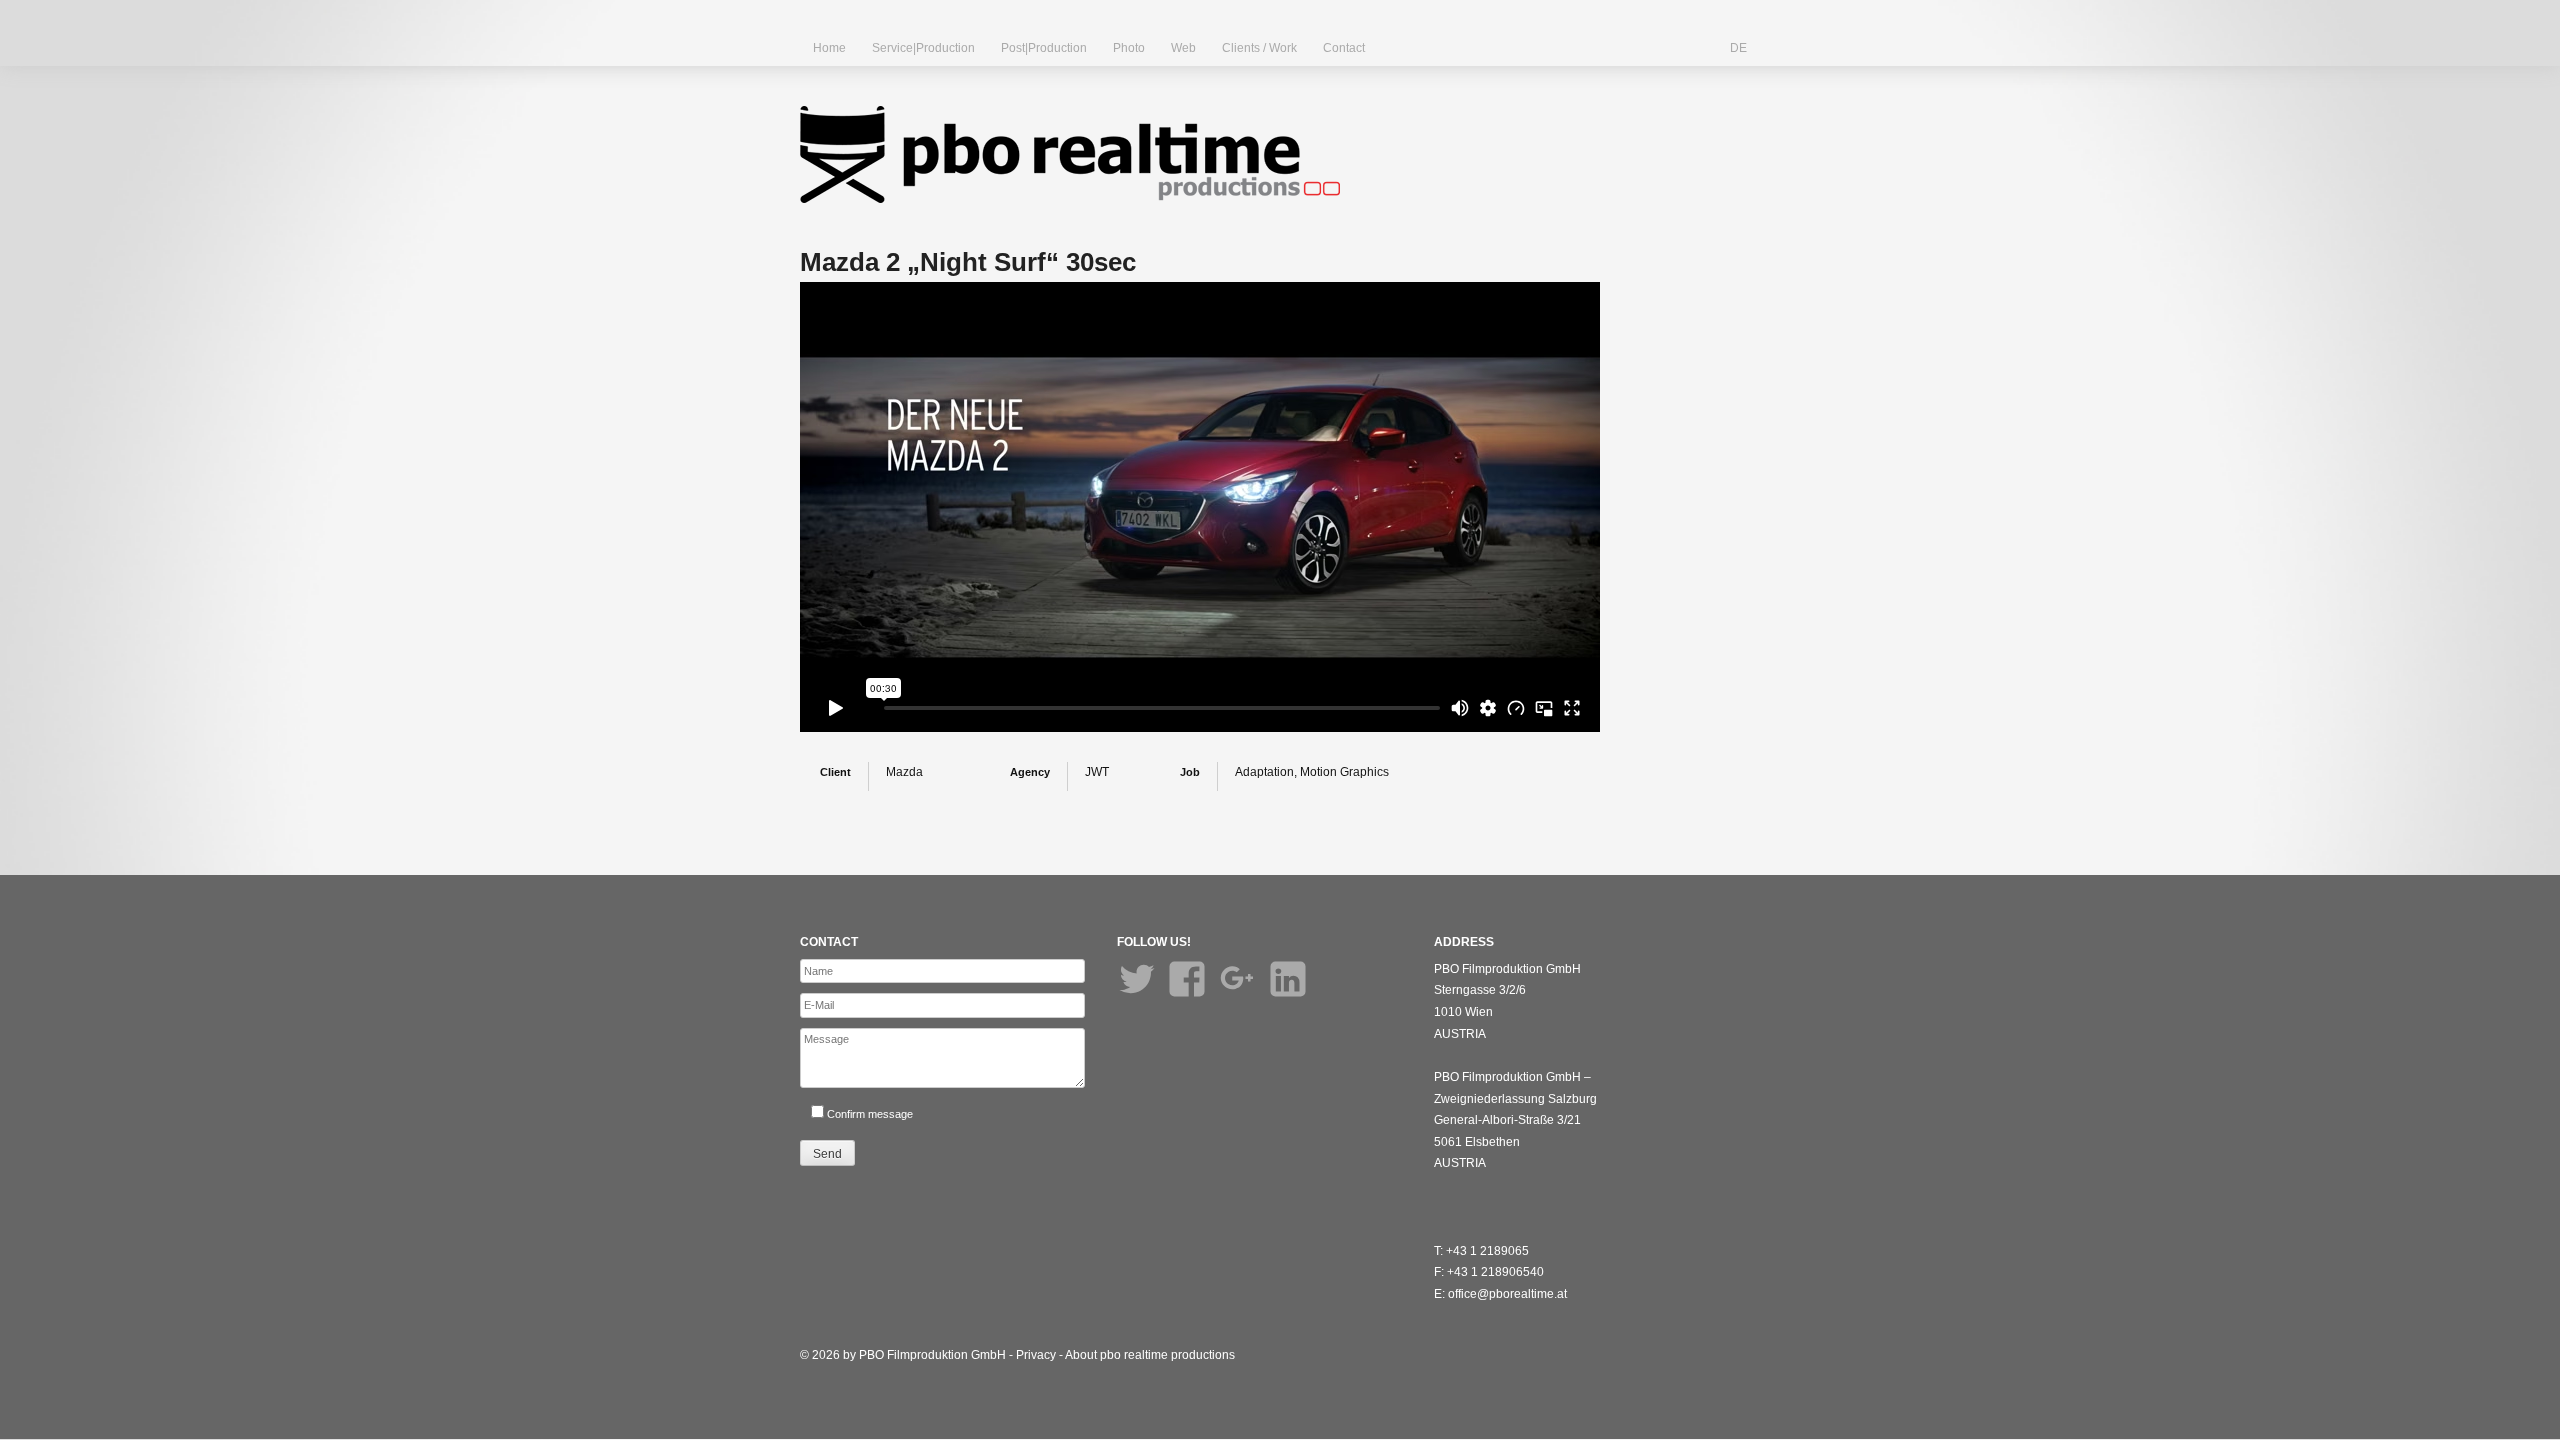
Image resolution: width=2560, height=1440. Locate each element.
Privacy (1036, 1355)
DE (1738, 48)
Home (829, 48)
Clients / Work (1259, 48)
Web (1183, 48)
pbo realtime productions (1070, 154)
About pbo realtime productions (1150, 1355)
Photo (1129, 48)
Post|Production (1044, 48)
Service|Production (923, 48)
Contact (1344, 48)
